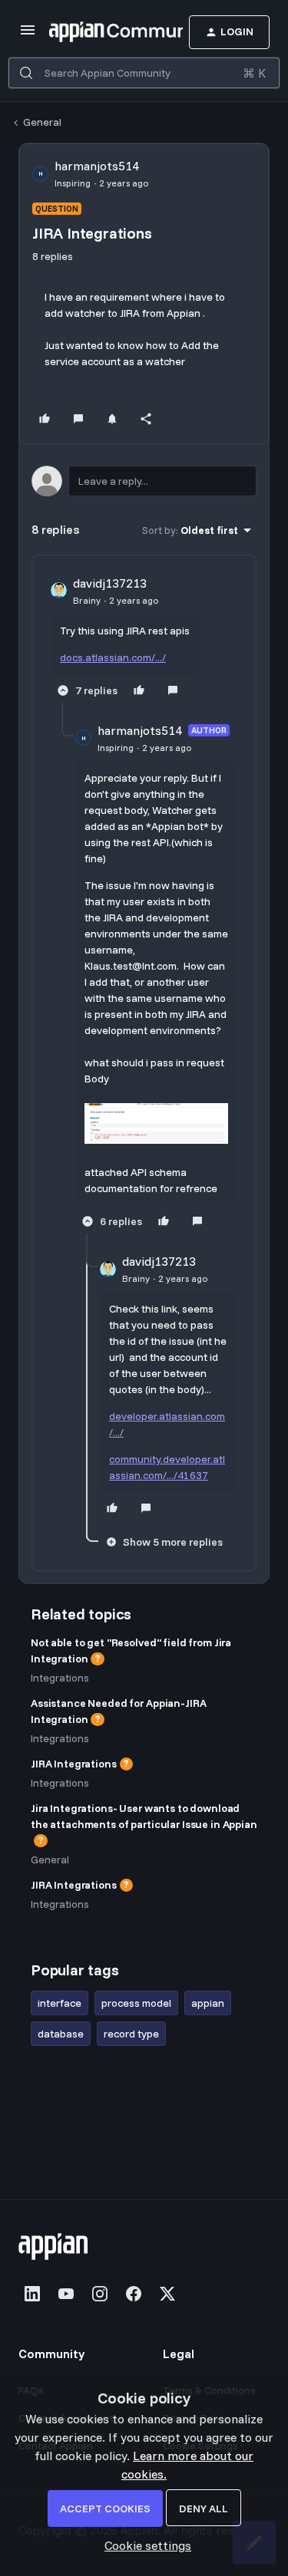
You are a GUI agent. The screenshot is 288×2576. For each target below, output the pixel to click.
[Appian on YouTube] (66, 2294)
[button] (28, 35)
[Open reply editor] (144, 481)
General (42, 122)
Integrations (60, 1678)
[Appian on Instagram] (100, 2294)
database (61, 2034)
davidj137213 (110, 583)
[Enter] (26, 73)
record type (131, 2034)
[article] (144, 638)
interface (60, 2003)
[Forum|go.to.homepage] (93, 32)
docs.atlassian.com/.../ (113, 657)
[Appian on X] (167, 2294)
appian (208, 2003)
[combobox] (144, 73)
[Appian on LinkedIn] (32, 2294)
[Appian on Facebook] (134, 2294)
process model (136, 2003)
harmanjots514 (97, 166)
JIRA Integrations (74, 1764)
